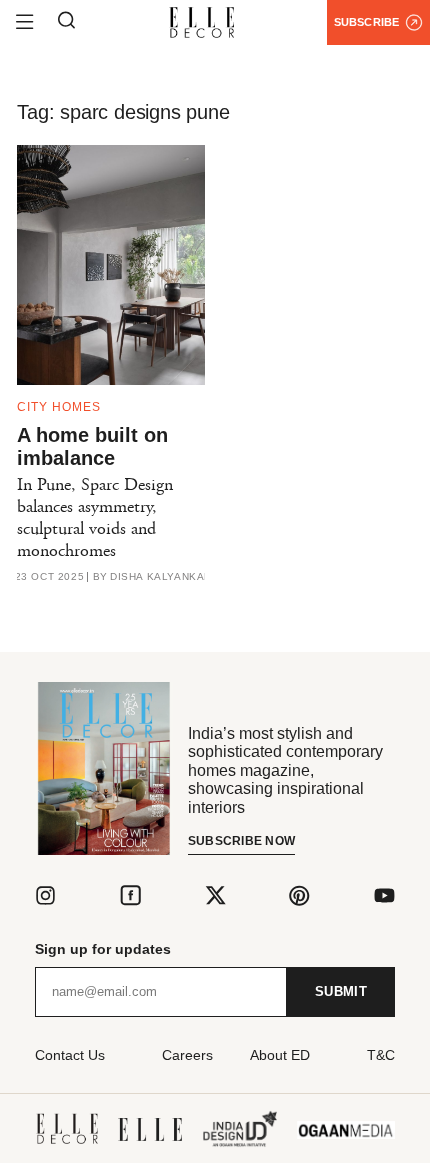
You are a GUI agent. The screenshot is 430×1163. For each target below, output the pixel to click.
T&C (381, 1055)
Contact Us (70, 1055)
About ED (280, 1055)
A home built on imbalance (92, 446)
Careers (187, 1055)
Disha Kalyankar (161, 577)
